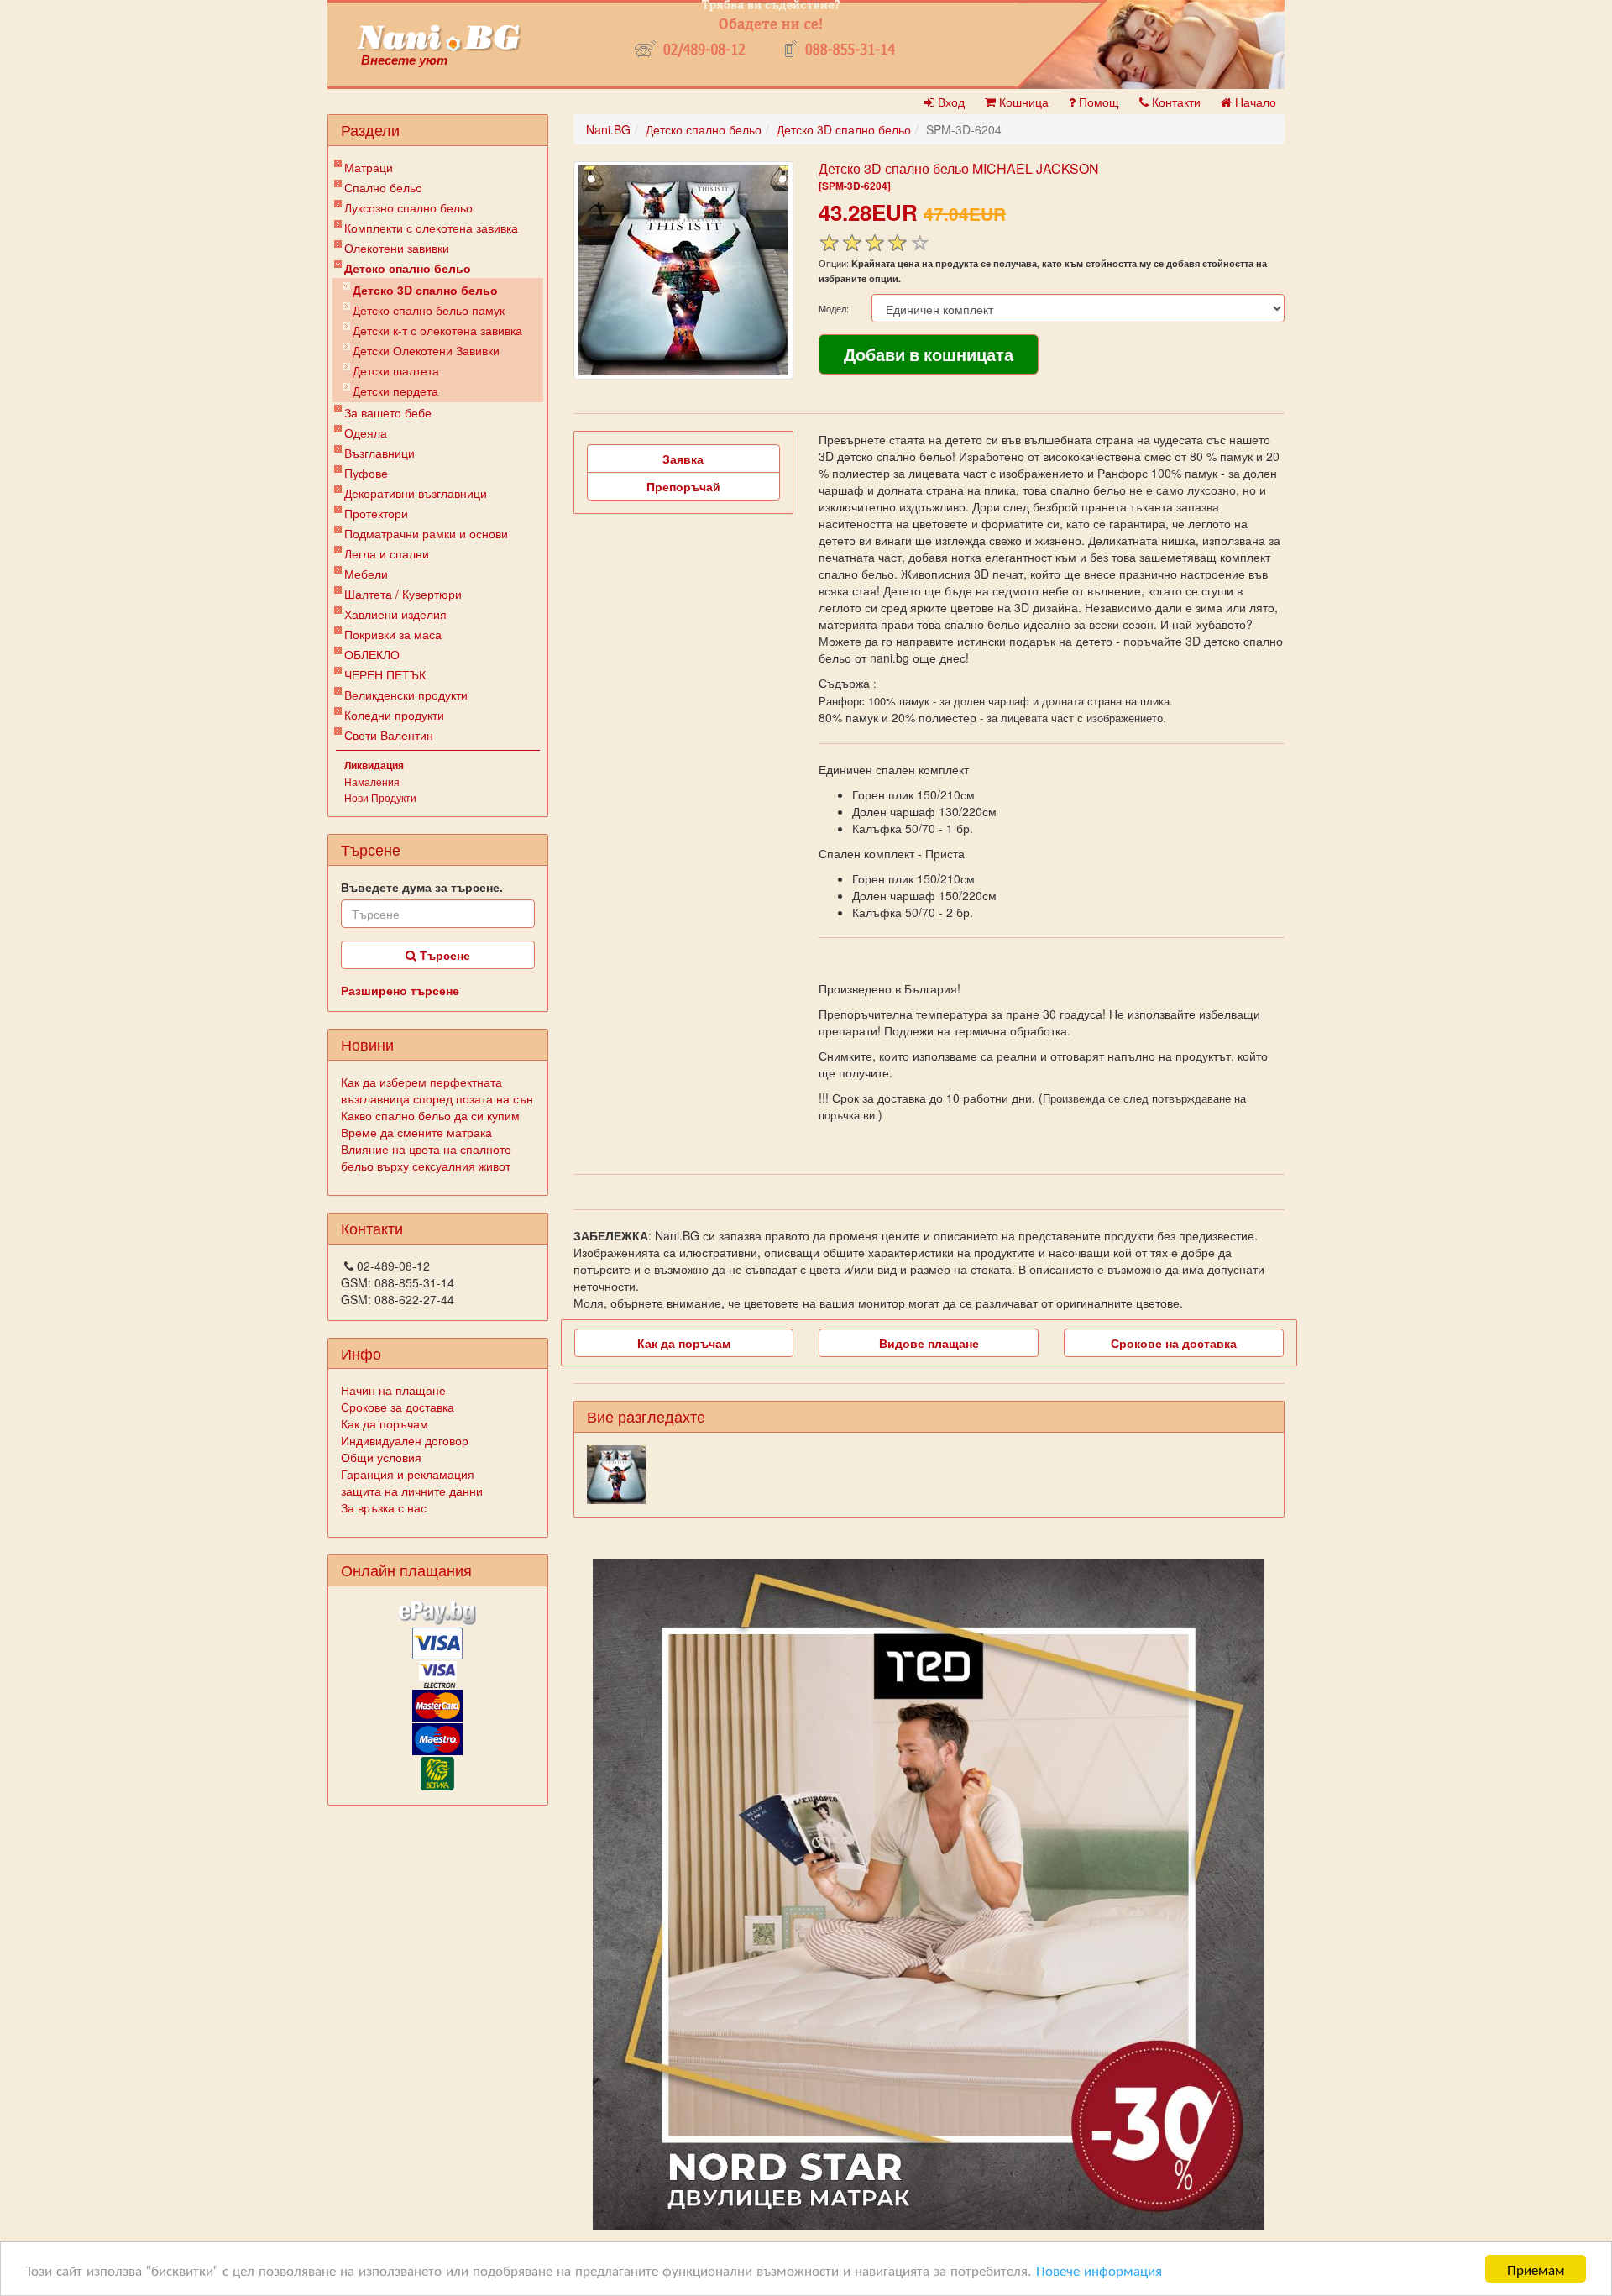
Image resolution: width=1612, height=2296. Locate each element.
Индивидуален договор (405, 1440)
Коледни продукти (394, 715)
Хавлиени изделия (395, 614)
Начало (1254, 102)
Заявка (683, 459)
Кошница (1022, 102)
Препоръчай (683, 486)
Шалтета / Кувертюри (403, 594)
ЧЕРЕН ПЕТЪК (385, 674)
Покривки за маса (393, 634)
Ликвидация (374, 765)
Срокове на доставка (1174, 1343)
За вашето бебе (388, 412)
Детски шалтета (396, 370)
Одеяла (366, 432)
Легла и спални (387, 553)
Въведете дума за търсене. (422, 887)
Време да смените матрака (416, 1132)
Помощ (1097, 102)
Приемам (1536, 2269)
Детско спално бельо (408, 268)
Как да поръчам (385, 1423)
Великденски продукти (406, 695)
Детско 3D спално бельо (425, 290)
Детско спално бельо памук (429, 310)
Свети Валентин (389, 735)
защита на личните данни (412, 1491)
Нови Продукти (380, 797)
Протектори (376, 513)
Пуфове (366, 473)
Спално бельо (383, 187)
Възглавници (379, 453)
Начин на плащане (393, 1390)
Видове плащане (929, 1343)
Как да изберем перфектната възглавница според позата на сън (437, 1090)
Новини (367, 1044)
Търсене (443, 955)
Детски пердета (395, 391)
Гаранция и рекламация (408, 1474)
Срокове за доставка (398, 1407)
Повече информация (1099, 2270)
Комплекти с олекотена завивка (431, 228)
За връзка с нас (384, 1507)
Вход (950, 102)
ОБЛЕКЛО (372, 654)
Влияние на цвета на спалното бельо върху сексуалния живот (426, 1157)
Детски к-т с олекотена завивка (437, 330)
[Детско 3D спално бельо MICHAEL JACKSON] (683, 270)
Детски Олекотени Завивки (426, 350)
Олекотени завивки (397, 248)
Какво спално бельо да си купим (430, 1115)
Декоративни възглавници (416, 493)
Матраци (369, 167)
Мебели (366, 574)
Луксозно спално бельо (408, 207)
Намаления (372, 781)
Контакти (1175, 102)
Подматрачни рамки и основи (426, 533)
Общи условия (381, 1457)
